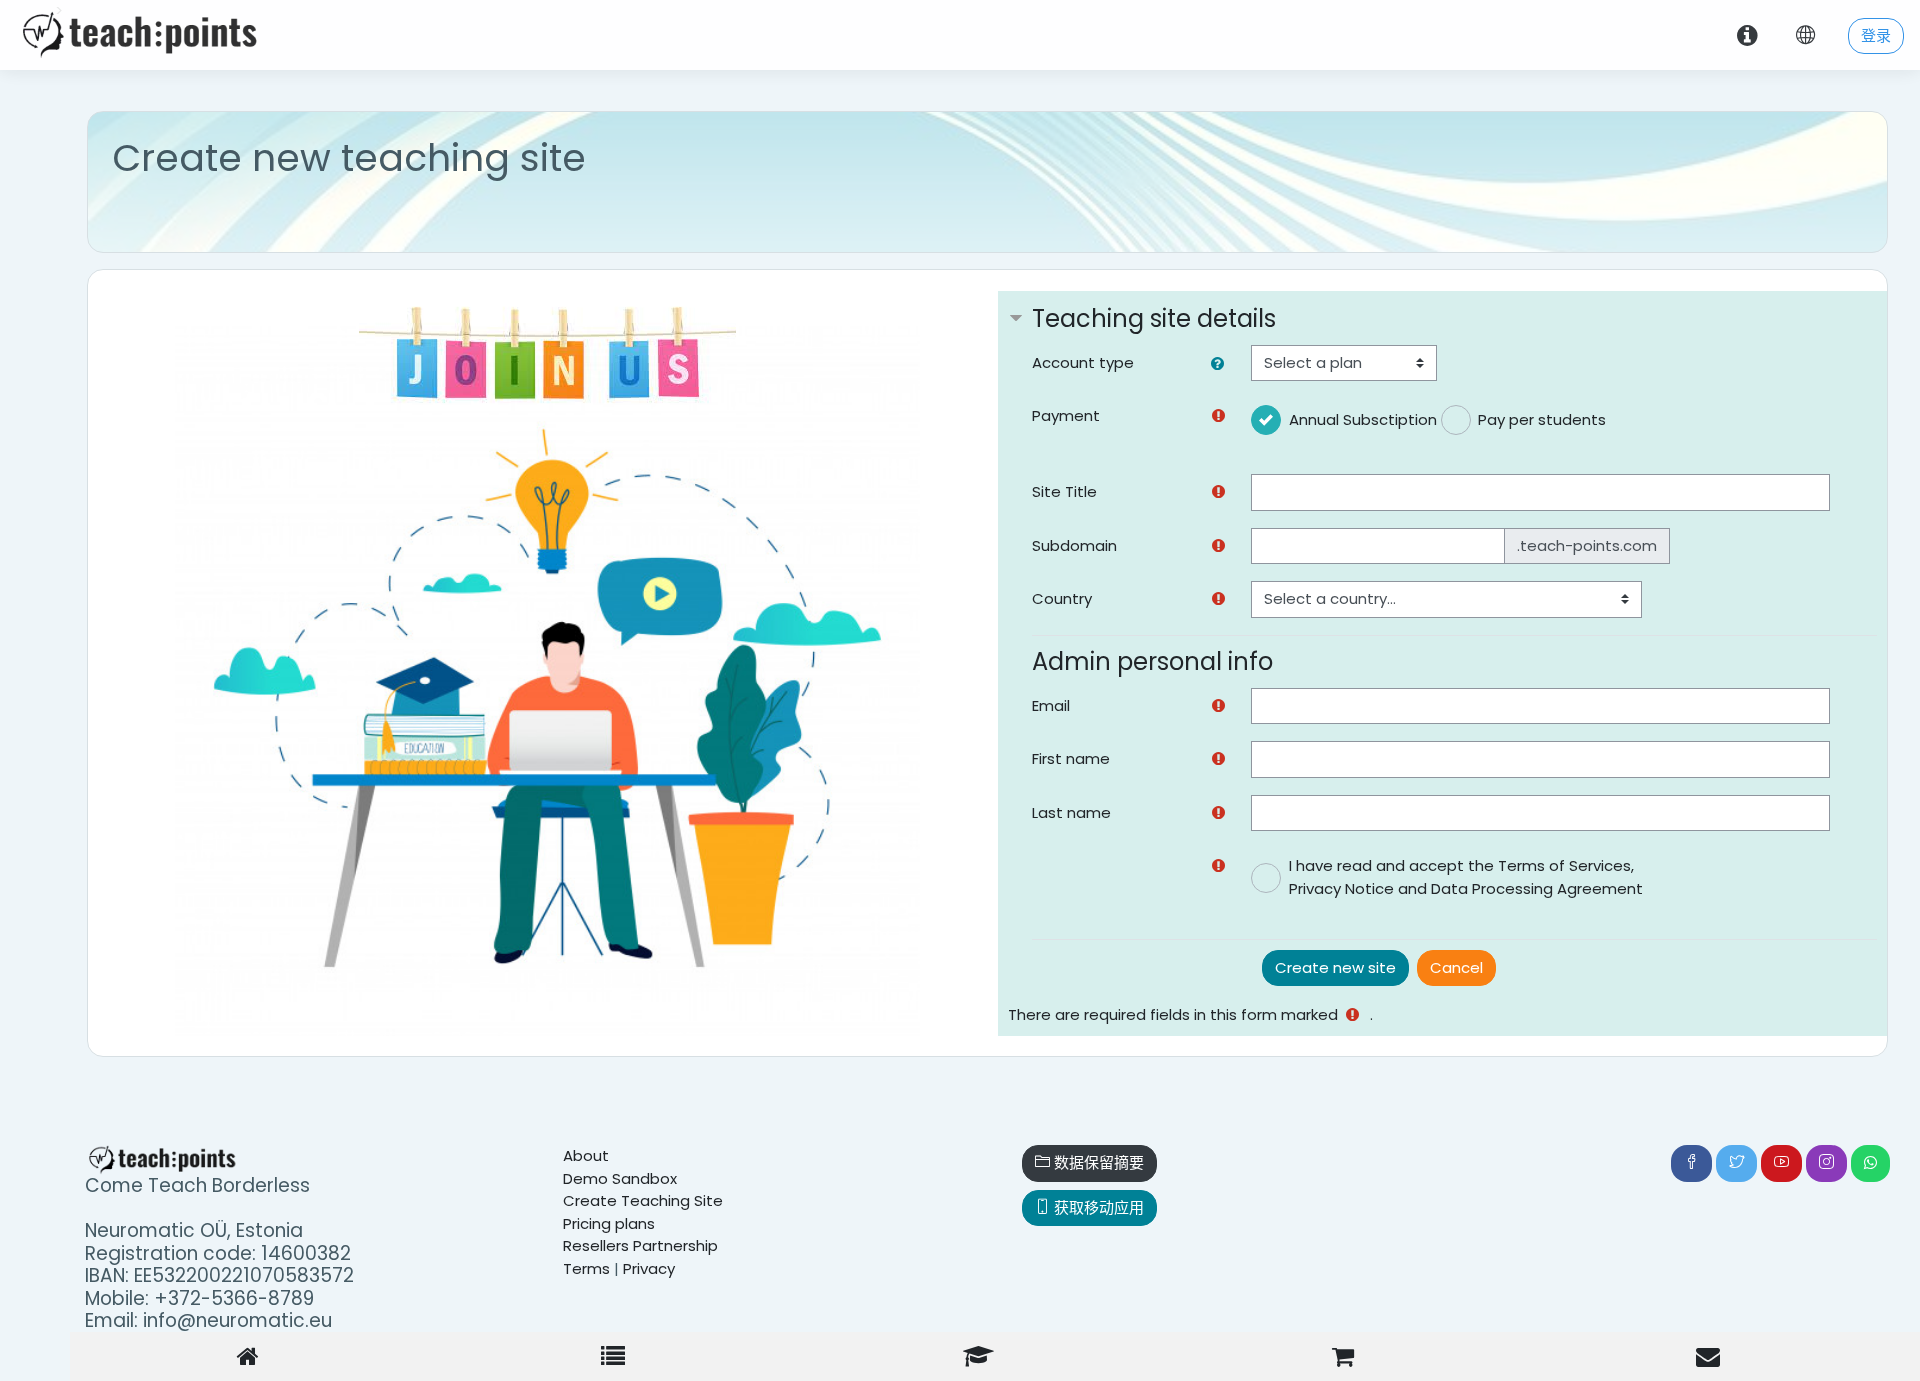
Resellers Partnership (640, 1245)
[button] (1221, 364)
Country (1062, 598)
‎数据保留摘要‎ (1097, 1162)
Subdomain (1074, 545)
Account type (1083, 362)
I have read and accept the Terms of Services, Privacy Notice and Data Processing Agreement (1466, 877)
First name (1071, 758)
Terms (586, 1268)
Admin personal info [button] (1152, 661)
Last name (1071, 812)
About (586, 1155)
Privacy (649, 1268)
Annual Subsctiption (1363, 419)
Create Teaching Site (643, 1200)
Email (1051, 705)
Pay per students (1542, 419)
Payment (1066, 415)
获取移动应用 (1097, 1207)
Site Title (1064, 491)
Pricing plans (609, 1223)
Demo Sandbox (620, 1178)
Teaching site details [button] (1154, 318)
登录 (1876, 35)
